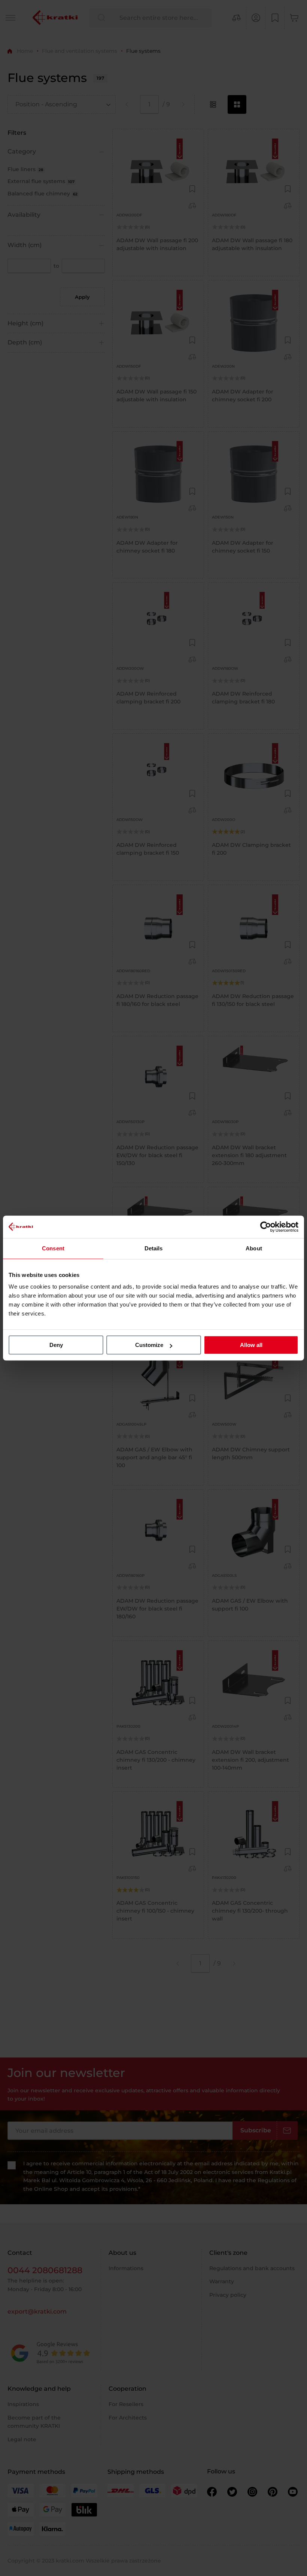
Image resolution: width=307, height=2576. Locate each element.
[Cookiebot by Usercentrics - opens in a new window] (266, 1227)
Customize (149, 1345)
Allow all (251, 1345)
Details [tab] (154, 1248)
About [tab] (254, 1248)
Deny (56, 1345)
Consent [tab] (53, 1248)
